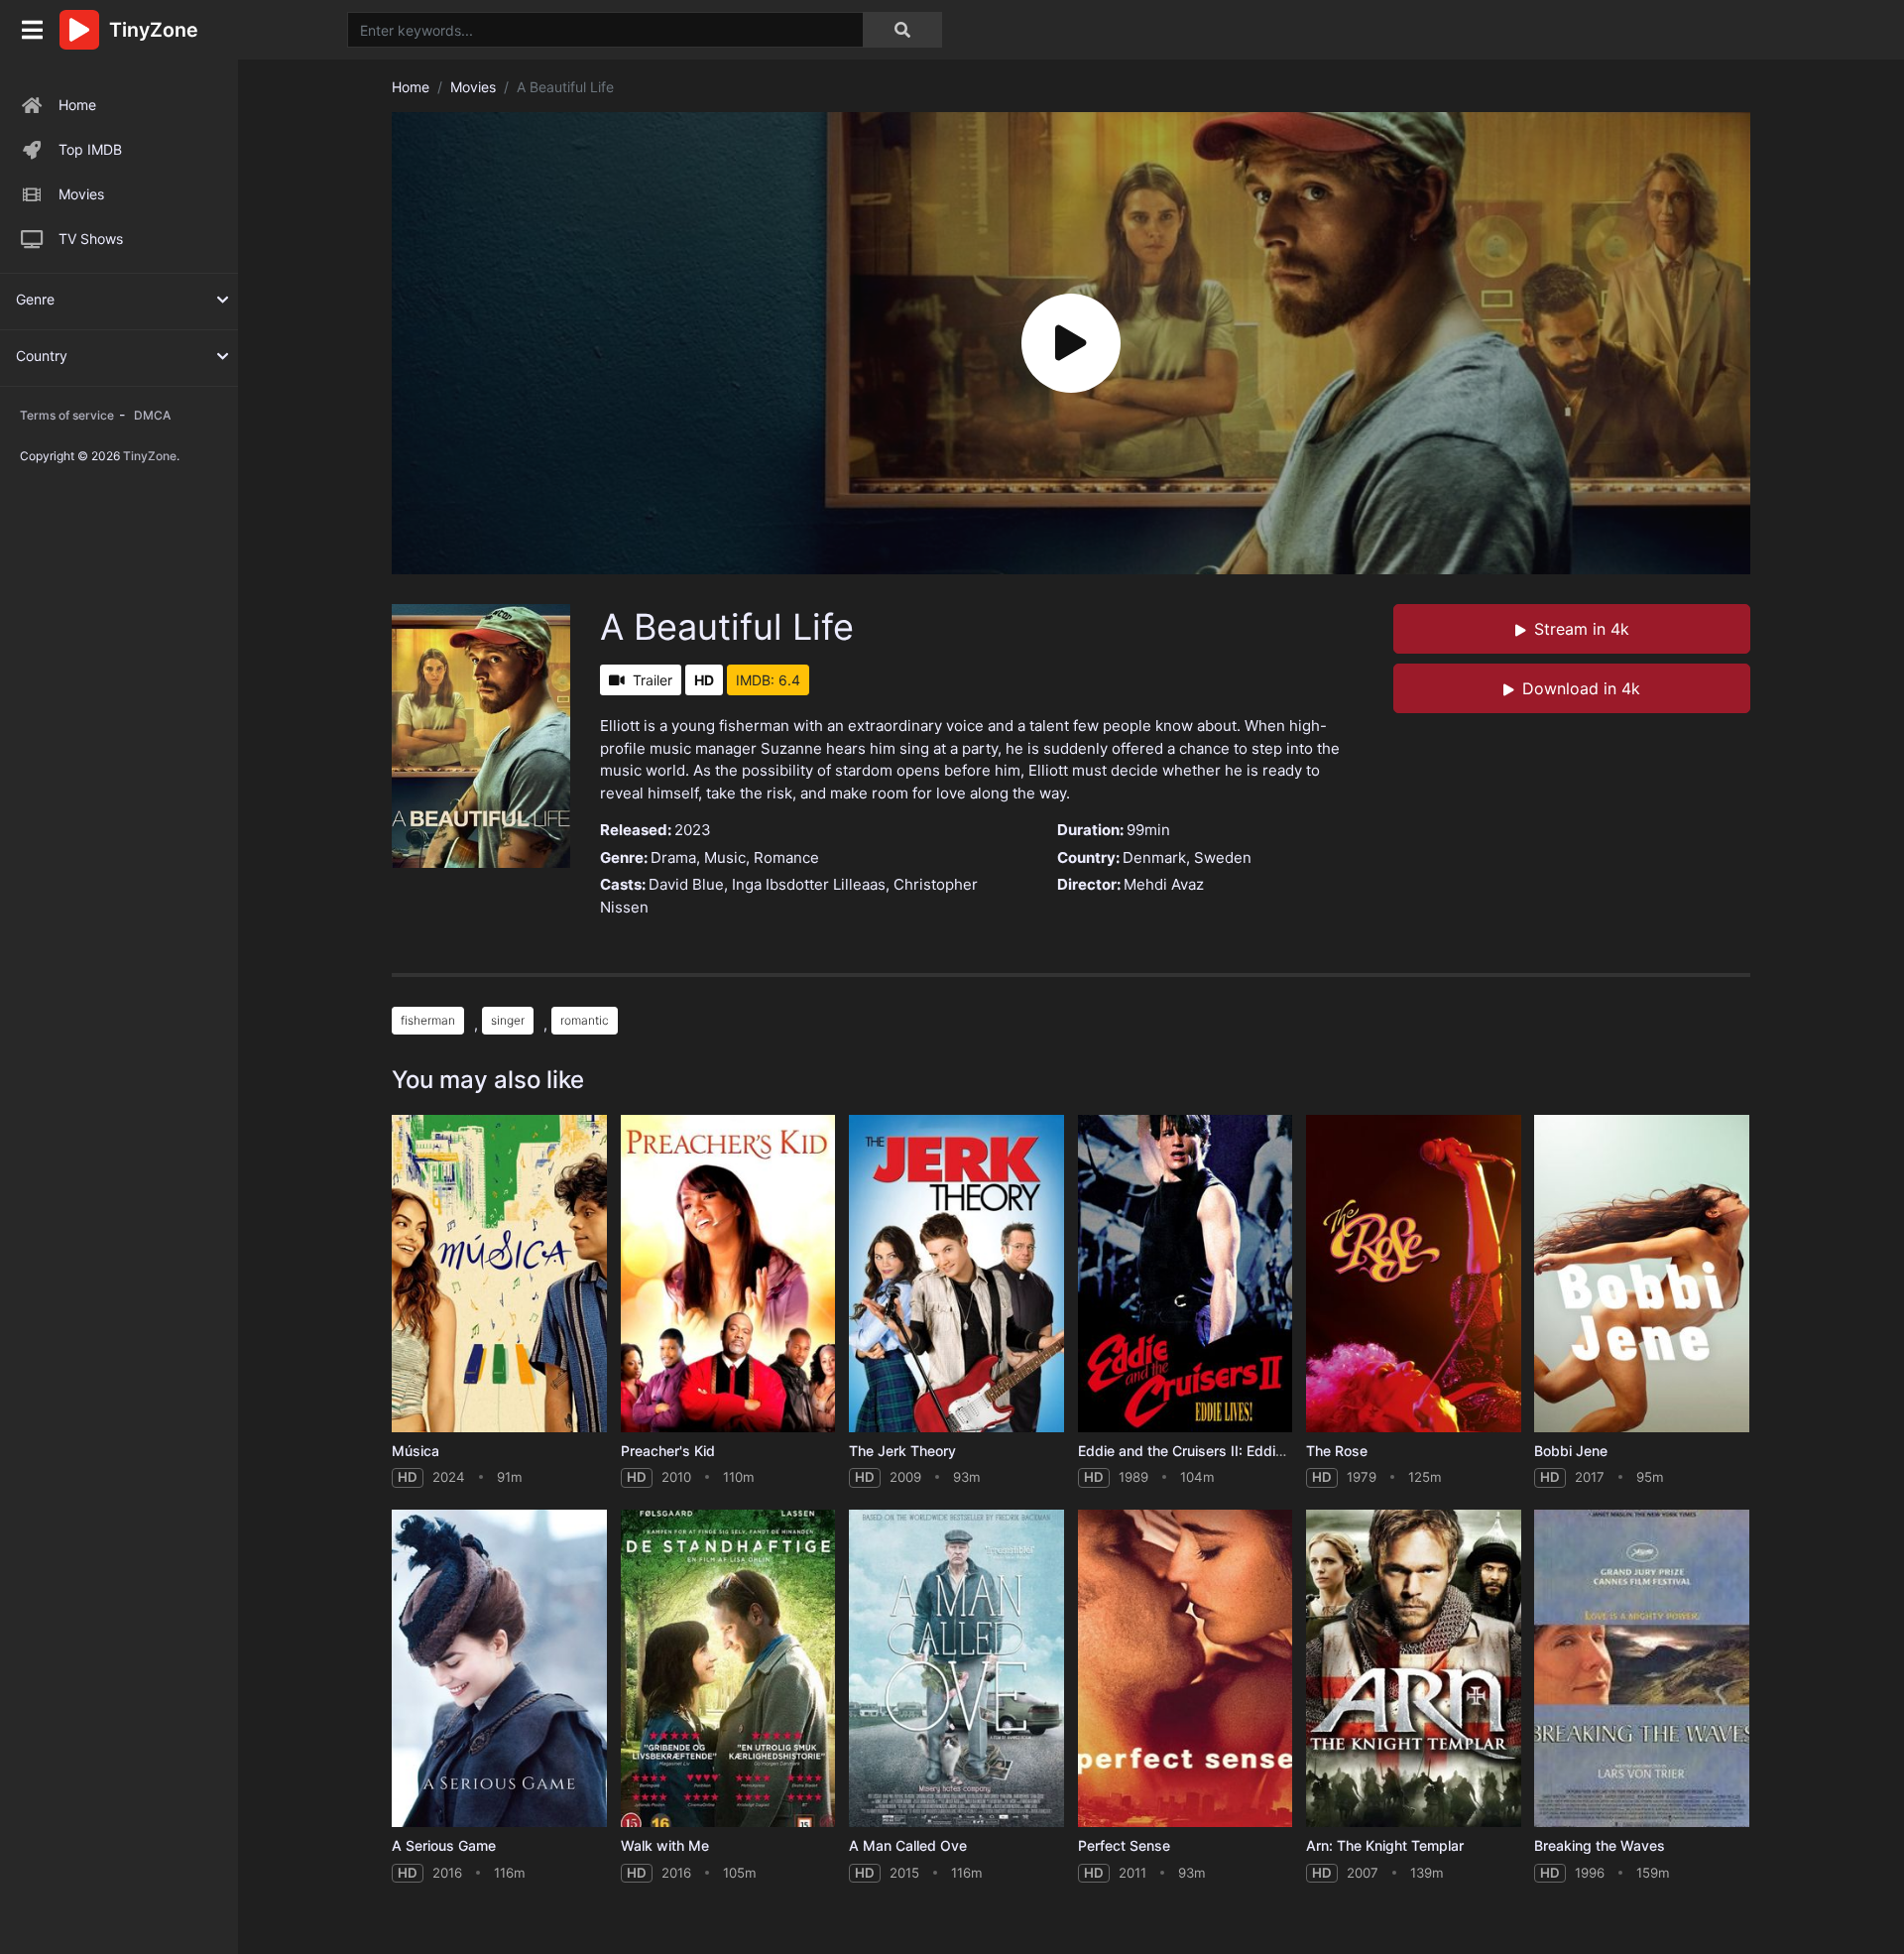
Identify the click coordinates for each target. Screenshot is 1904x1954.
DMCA (152, 415)
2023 (693, 830)
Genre (35, 299)
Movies (81, 194)
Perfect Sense (1124, 1845)
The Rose (1337, 1451)
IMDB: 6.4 (768, 680)
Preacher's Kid (668, 1451)
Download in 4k (1581, 688)
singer (508, 1020)
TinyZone (150, 456)
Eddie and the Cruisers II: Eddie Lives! (1202, 1451)
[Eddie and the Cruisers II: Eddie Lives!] (1186, 1274)
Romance (786, 857)
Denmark (1154, 857)
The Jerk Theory (902, 1451)
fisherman (428, 1020)
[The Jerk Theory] (956, 1274)
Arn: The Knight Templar (1385, 1845)
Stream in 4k (1582, 629)
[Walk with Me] (728, 1669)
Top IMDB (90, 149)
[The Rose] (1414, 1274)
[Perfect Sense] (1186, 1669)
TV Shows (91, 239)
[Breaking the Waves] (1642, 1669)
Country (42, 356)
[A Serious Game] (499, 1669)
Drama (673, 857)
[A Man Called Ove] (956, 1669)
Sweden (1223, 857)
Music (725, 857)
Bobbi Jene (1571, 1451)
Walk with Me (665, 1845)
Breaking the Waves (1600, 1845)
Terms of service (67, 415)
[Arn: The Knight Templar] (1414, 1669)
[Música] (499, 1274)
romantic (585, 1020)
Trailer (653, 680)
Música (416, 1451)
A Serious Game (444, 1845)
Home (77, 105)
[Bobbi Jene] (1642, 1274)
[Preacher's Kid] (728, 1274)
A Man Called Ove (908, 1845)
